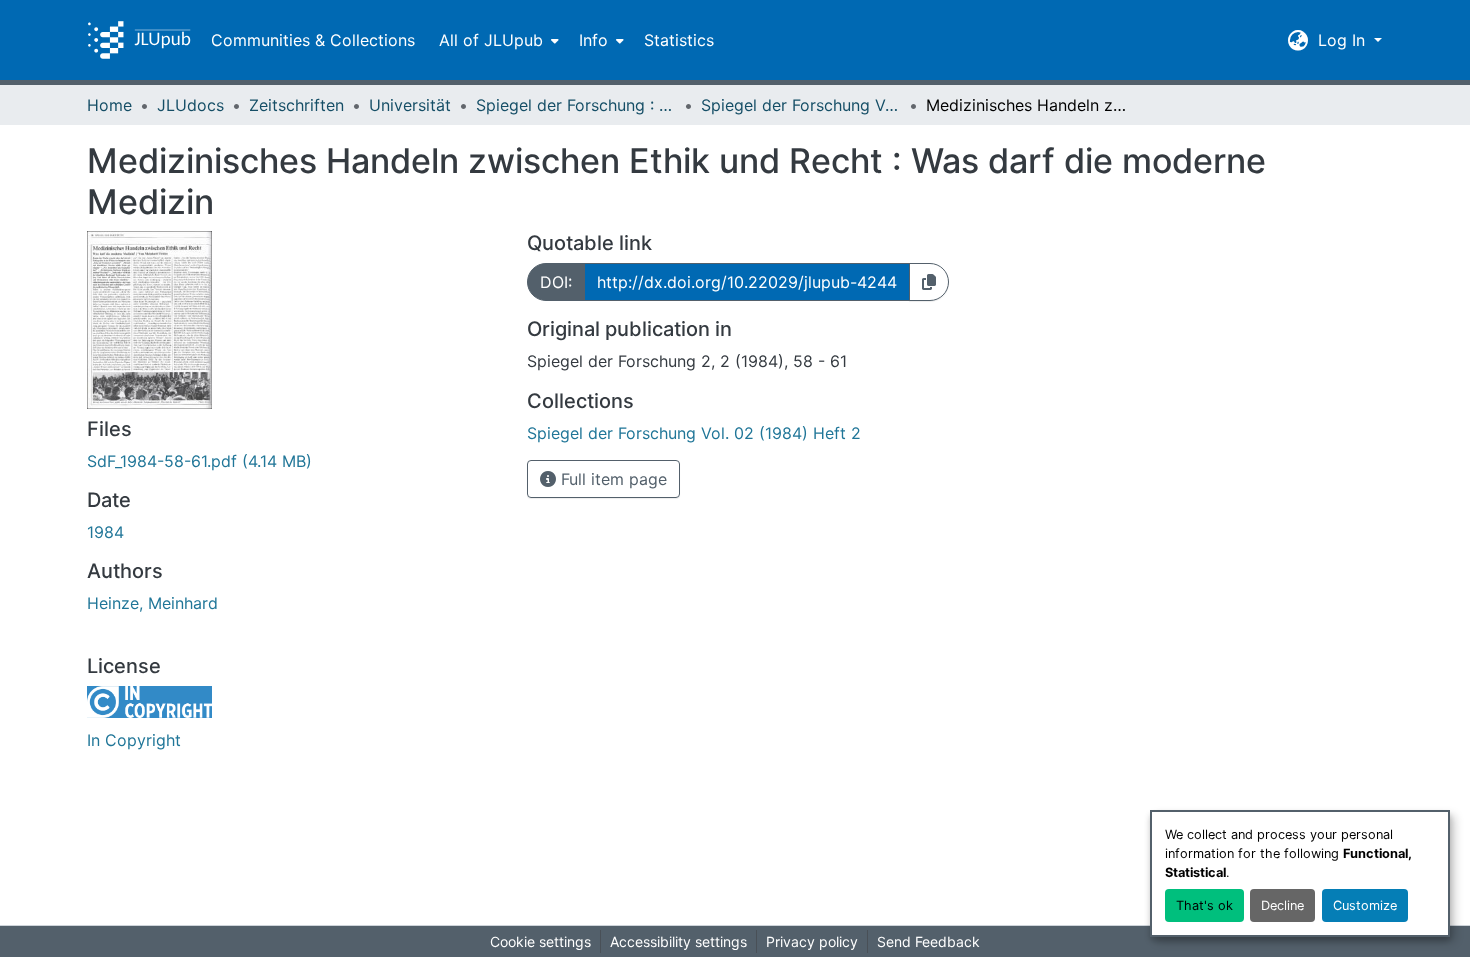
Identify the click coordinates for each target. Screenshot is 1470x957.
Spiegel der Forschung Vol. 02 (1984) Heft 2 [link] (801, 105)
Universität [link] (410, 105)
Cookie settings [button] (540, 941)
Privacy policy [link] (812, 941)
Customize (1365, 905)
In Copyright (134, 740)
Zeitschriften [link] (296, 105)
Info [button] (593, 40)
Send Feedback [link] (928, 941)
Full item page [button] (611, 479)
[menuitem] (497, 40)
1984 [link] (105, 532)
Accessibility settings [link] (678, 941)
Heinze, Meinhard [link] (152, 603)
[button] (139, 40)
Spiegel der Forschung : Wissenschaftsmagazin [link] (576, 105)
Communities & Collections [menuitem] (313, 40)
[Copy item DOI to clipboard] (929, 282)
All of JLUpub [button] (491, 40)
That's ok (1204, 905)
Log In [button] (1344, 40)
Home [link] (109, 105)
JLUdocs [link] (190, 105)
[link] (295, 461)
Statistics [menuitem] (679, 40)
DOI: (556, 282)
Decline (1282, 905)
